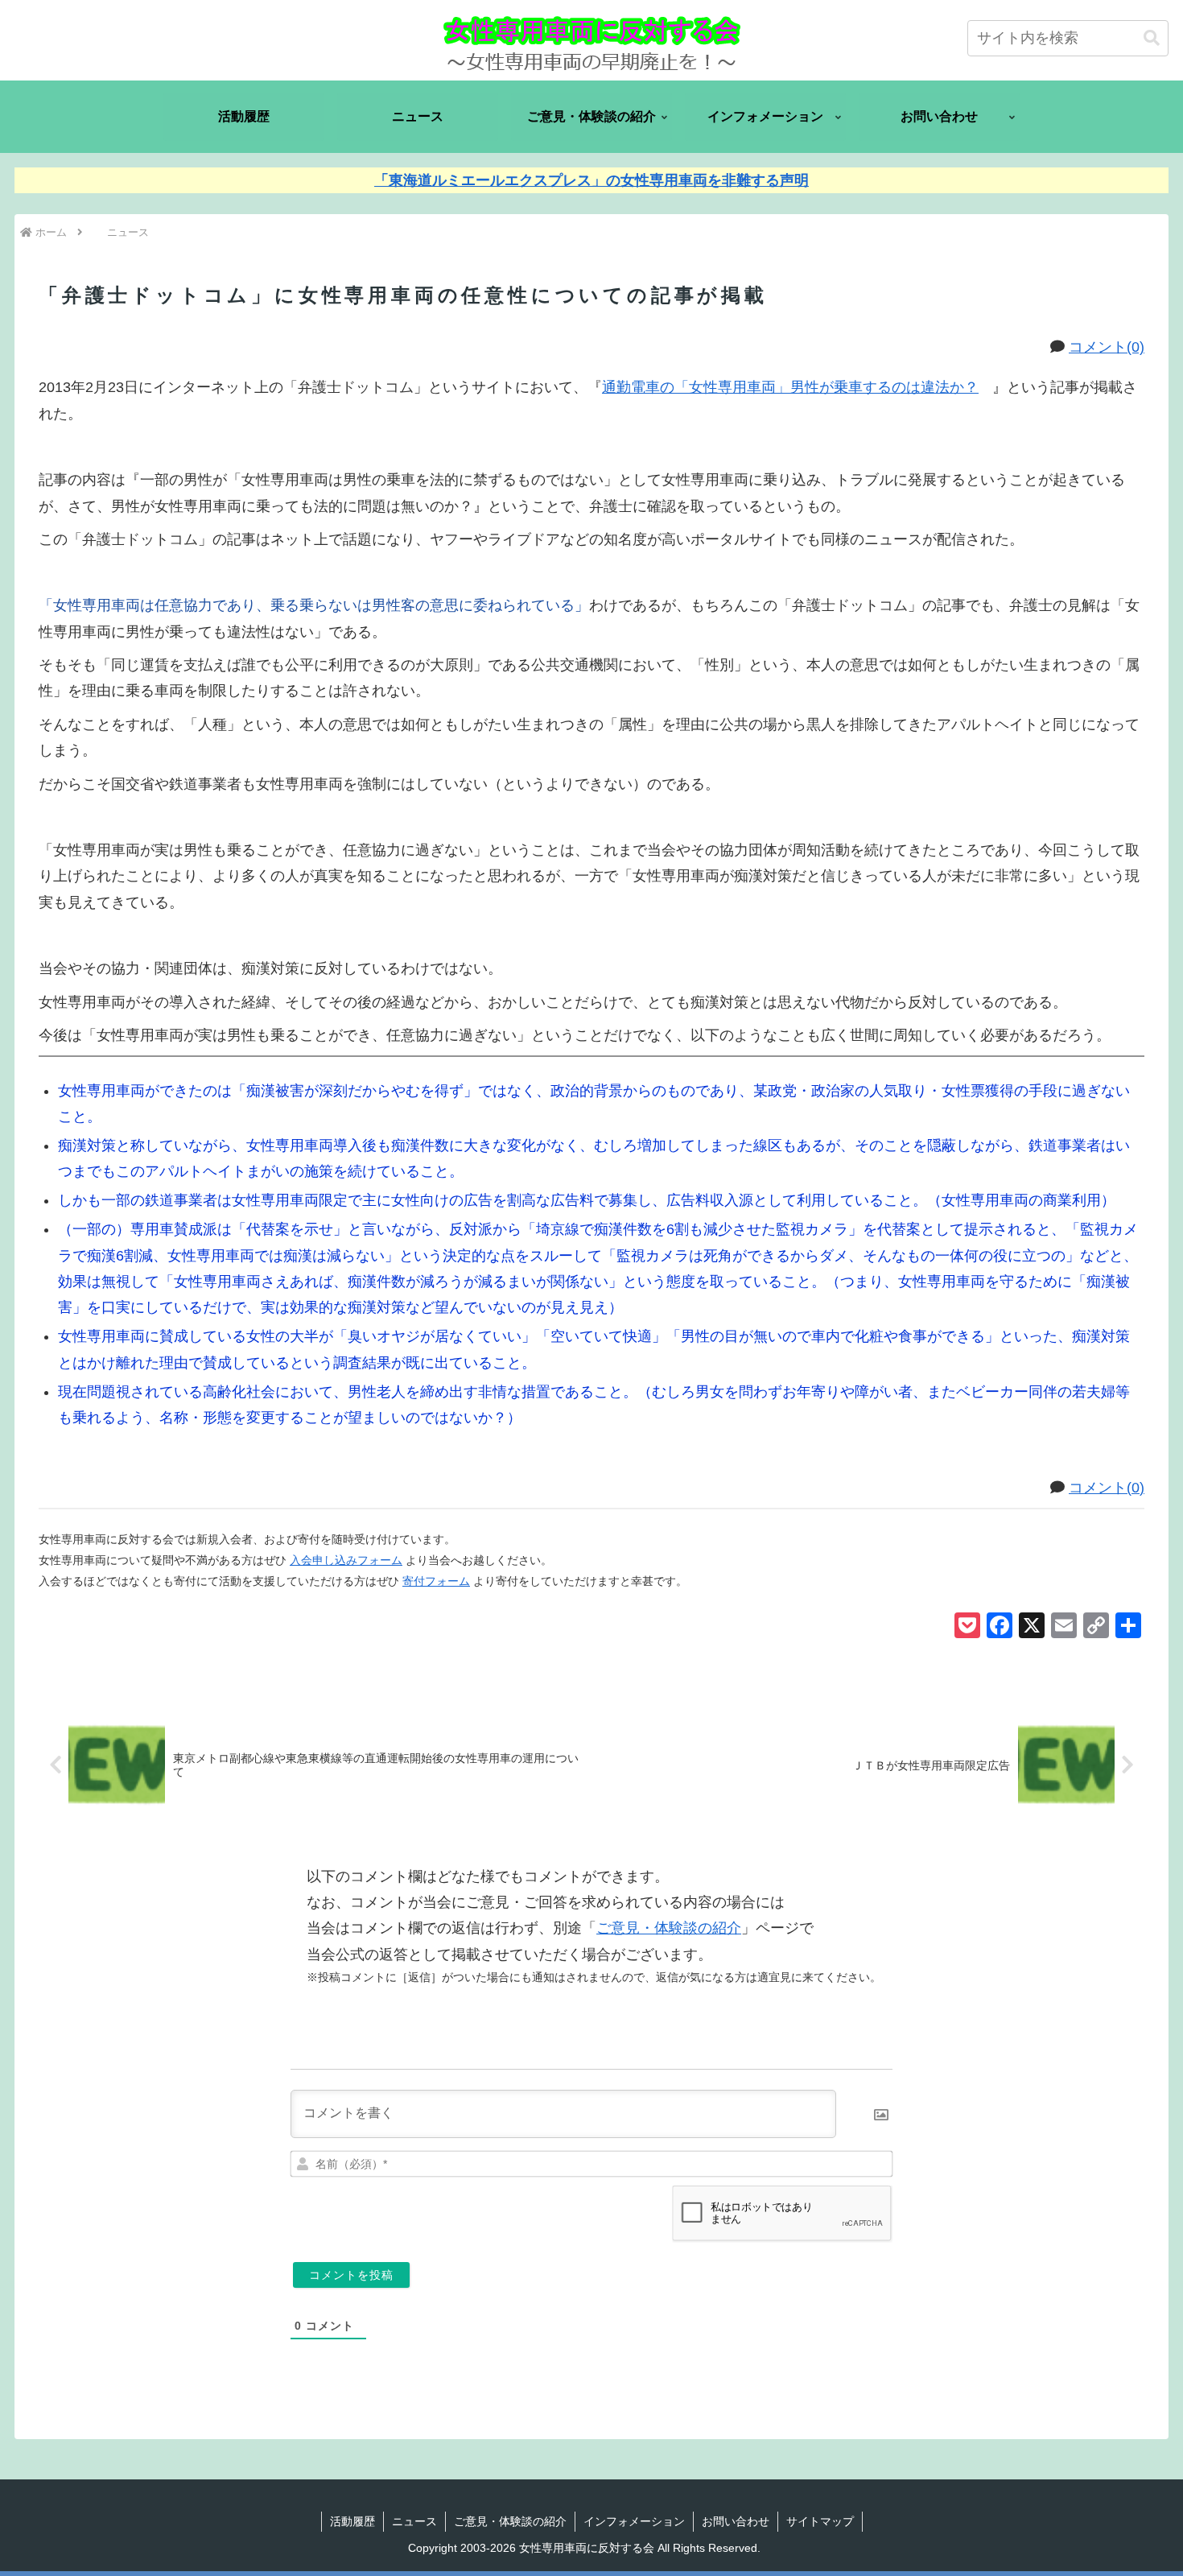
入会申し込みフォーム (346, 1560)
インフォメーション (634, 2521)
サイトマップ (820, 2521)
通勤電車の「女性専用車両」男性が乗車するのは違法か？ (790, 387)
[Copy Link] (1096, 1627)
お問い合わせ (736, 2521)
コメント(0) (1107, 347)
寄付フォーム (436, 1581)
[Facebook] (1000, 1627)
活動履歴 (352, 2521)
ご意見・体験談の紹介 (669, 1928)
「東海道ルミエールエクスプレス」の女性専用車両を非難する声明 (591, 180)
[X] (1032, 1627)
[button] (1152, 38)
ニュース (414, 2521)
